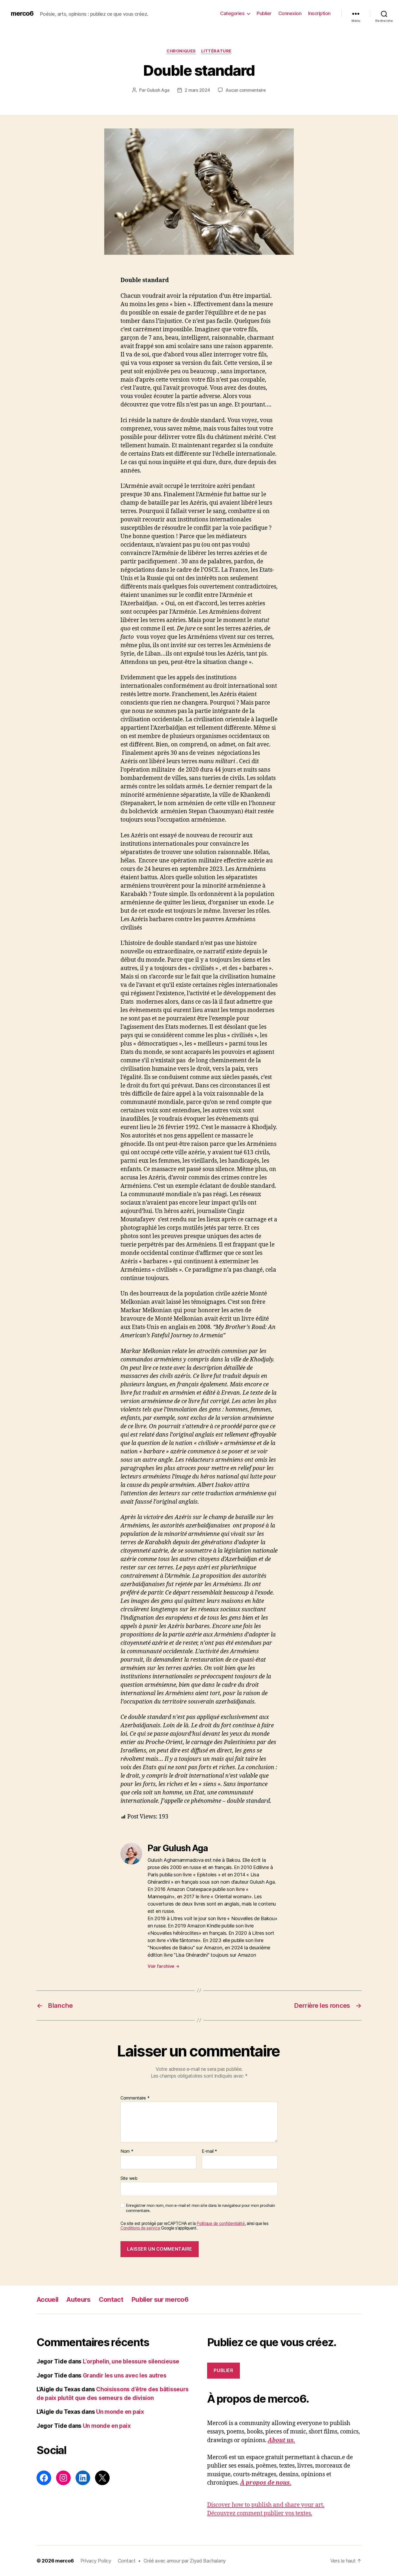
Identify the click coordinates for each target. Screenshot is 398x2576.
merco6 (22, 14)
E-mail (209, 2151)
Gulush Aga (158, 90)
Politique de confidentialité (221, 2223)
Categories (232, 13)
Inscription (319, 13)
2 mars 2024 (197, 90)
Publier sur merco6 (160, 2299)
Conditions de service (140, 2228)
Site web (129, 2178)
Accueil (47, 2299)
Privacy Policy (96, 2561)
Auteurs (78, 2299)
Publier (264, 13)
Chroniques (181, 51)
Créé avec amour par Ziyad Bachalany (185, 2561)
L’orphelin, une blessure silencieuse (131, 2361)
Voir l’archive (164, 1966)
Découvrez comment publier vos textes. (260, 2513)
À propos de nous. (266, 2483)
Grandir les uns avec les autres (125, 2375)
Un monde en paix (120, 2412)
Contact (111, 2299)
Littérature (216, 51)
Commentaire (135, 2098)
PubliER (223, 2370)
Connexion (290, 13)
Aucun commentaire (246, 90)
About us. (281, 2440)
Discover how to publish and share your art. (266, 2505)
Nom (127, 2151)
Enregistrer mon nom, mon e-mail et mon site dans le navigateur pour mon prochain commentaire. (200, 2208)
